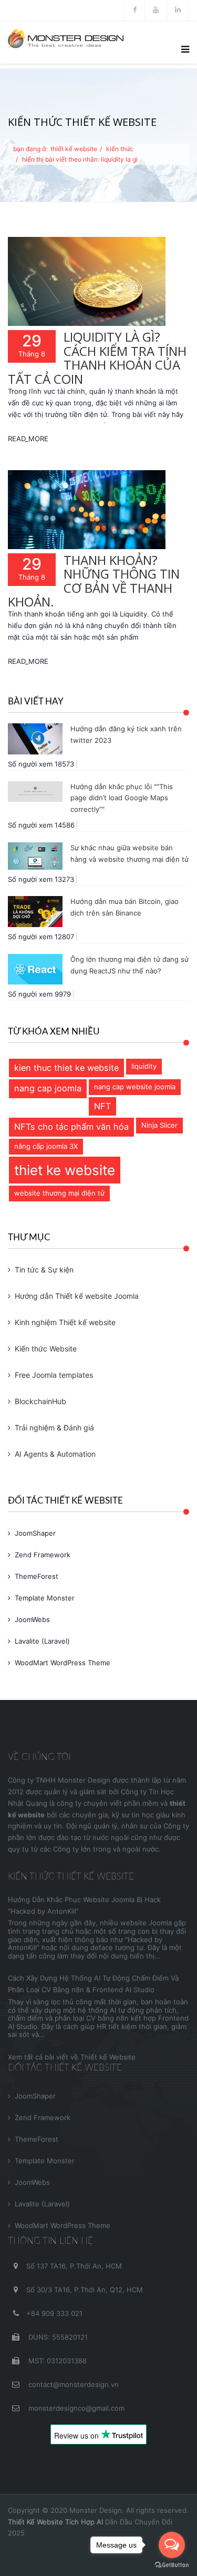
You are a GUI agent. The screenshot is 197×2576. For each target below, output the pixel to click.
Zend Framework (43, 1555)
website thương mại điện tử (59, 1193)
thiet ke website (65, 1170)
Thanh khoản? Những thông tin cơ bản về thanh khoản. (94, 581)
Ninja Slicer (159, 1125)
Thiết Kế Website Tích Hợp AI (55, 2522)
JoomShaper (35, 1533)
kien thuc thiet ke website (66, 1068)
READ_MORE (28, 439)
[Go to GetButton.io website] (172, 2565)
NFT (102, 1106)
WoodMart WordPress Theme (63, 1663)
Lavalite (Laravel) (42, 1641)
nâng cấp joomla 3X (46, 1146)
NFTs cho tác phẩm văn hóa (71, 1127)
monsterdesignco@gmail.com (75, 2408)
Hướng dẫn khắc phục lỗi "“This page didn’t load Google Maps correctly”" (122, 798)
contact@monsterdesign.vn (72, 2384)
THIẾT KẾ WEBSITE (74, 149)
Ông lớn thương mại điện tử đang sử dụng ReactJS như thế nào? (129, 965)
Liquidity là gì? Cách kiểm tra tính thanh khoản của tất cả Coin (97, 357)
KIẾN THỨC (120, 149)
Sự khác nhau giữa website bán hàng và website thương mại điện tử (129, 853)
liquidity (144, 1066)
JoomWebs (32, 1619)
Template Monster (45, 1598)
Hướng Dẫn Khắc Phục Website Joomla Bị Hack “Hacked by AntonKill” (84, 1905)
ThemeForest (37, 1576)
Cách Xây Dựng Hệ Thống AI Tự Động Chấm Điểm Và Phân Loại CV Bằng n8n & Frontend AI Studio (93, 1984)
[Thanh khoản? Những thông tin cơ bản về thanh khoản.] (87, 510)
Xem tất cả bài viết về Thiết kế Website (72, 2057)
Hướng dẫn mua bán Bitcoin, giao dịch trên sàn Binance (125, 907)
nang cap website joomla (135, 1087)
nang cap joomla (48, 1088)
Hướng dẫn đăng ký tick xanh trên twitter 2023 (126, 734)
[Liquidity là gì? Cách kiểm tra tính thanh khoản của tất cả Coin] (87, 281)
